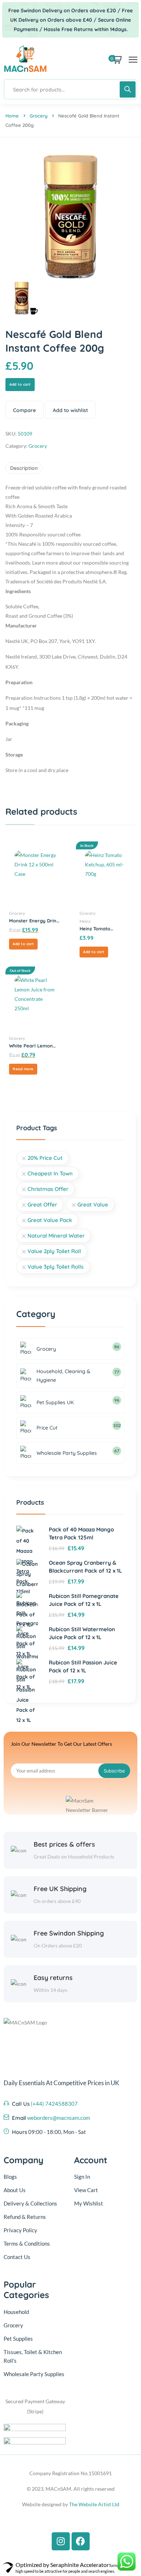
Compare (24, 410)
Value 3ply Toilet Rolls (55, 1267)
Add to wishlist (70, 410)
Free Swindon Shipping (69, 1933)
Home (12, 116)
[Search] (128, 89)
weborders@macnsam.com (59, 2118)
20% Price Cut (45, 1158)
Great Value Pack (50, 1220)
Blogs (10, 2177)
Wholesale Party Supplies (34, 2374)
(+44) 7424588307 (54, 2104)
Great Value (93, 1205)
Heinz (85, 921)
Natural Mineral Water (56, 1236)
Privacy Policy (20, 2230)
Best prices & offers (64, 1844)
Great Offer (42, 1205)
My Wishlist (89, 2203)
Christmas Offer (48, 1189)
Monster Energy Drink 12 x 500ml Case (34, 921)
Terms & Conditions (27, 2243)
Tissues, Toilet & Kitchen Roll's (33, 2356)
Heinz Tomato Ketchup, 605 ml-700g (105, 929)
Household (16, 2312)
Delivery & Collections (30, 2203)
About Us (15, 2190)
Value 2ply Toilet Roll (54, 1251)
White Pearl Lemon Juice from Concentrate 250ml (31, 1046)
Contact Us (17, 2257)
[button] (23, 944)
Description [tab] (24, 468)
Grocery (39, 116)
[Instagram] (61, 2541)
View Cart (86, 2190)
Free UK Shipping (60, 1889)
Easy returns (53, 1978)
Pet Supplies (18, 2339)
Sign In (82, 2177)
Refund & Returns (25, 2217)
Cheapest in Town (50, 1173)
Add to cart (20, 384)
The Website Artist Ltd (94, 2504)
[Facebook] (81, 2541)
